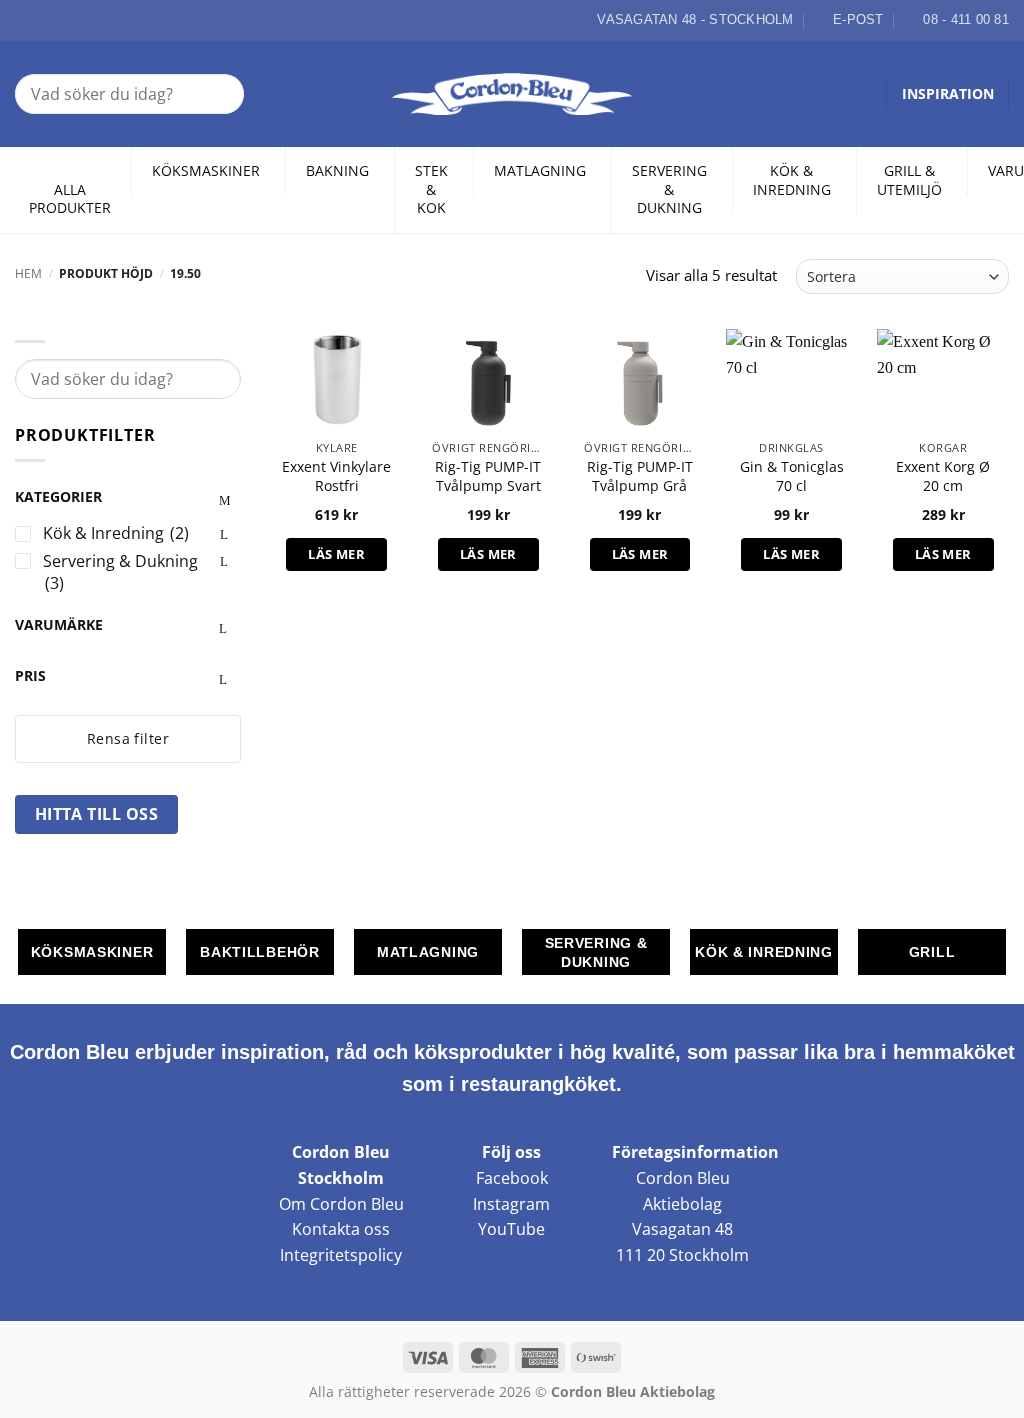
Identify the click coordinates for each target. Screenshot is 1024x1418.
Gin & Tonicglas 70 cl (792, 476)
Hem (28, 273)
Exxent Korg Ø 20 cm (943, 476)
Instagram (511, 1204)
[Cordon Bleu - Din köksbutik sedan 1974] (512, 94)
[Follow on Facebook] (26, 20)
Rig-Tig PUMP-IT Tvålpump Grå (640, 476)
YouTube (511, 1229)
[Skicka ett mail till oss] (72, 20)
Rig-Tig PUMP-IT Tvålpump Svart (488, 476)
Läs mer (336, 554)
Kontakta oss (341, 1229)
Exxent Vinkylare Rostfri (336, 476)
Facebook (512, 1178)
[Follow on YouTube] (95, 20)
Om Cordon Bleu (341, 1204)
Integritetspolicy (341, 1255)
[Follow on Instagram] (49, 20)
